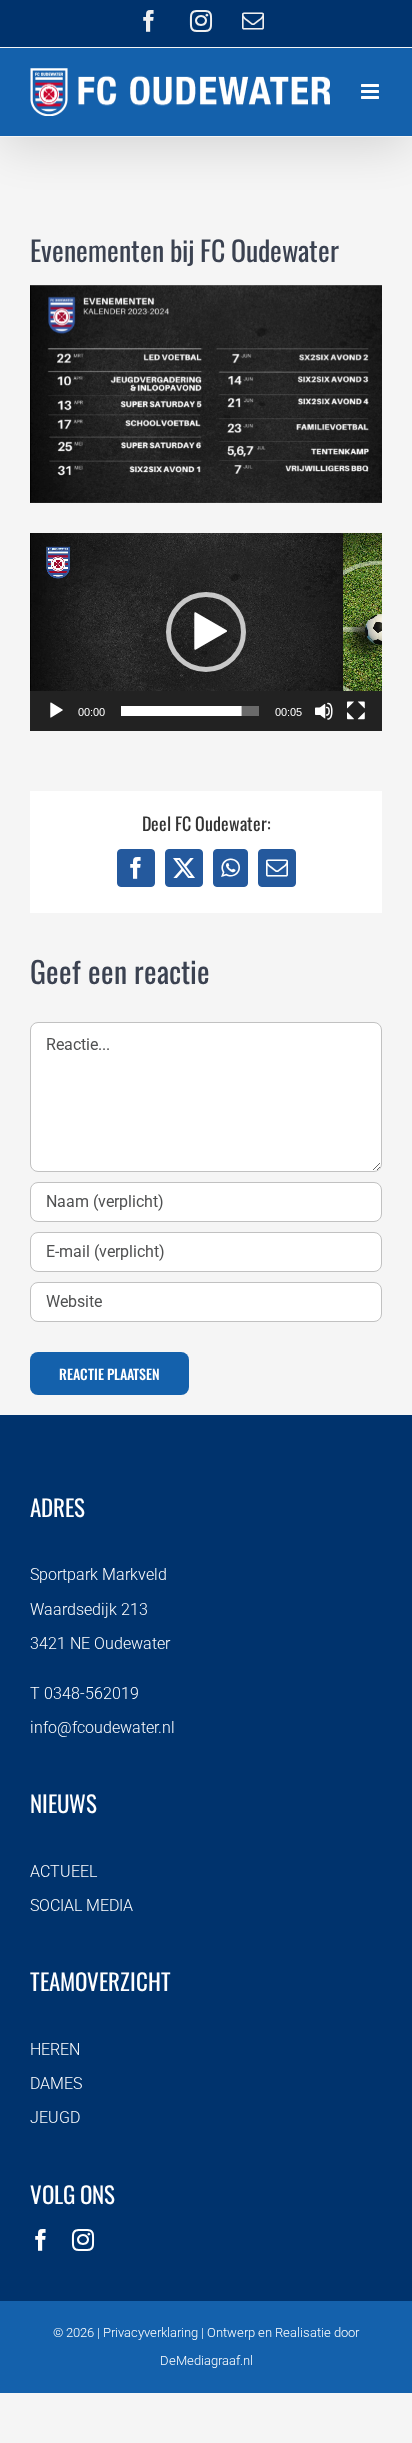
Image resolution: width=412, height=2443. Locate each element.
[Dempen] (324, 711)
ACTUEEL (63, 1871)
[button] (206, 632)
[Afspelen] (56, 711)
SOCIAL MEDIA (81, 1905)
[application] (206, 632)
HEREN (55, 2049)
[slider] (190, 711)
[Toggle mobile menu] (371, 91)
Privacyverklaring (150, 2332)
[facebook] (41, 2240)
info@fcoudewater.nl (102, 1727)
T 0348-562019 (84, 1693)
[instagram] (83, 2240)
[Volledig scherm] (356, 711)
